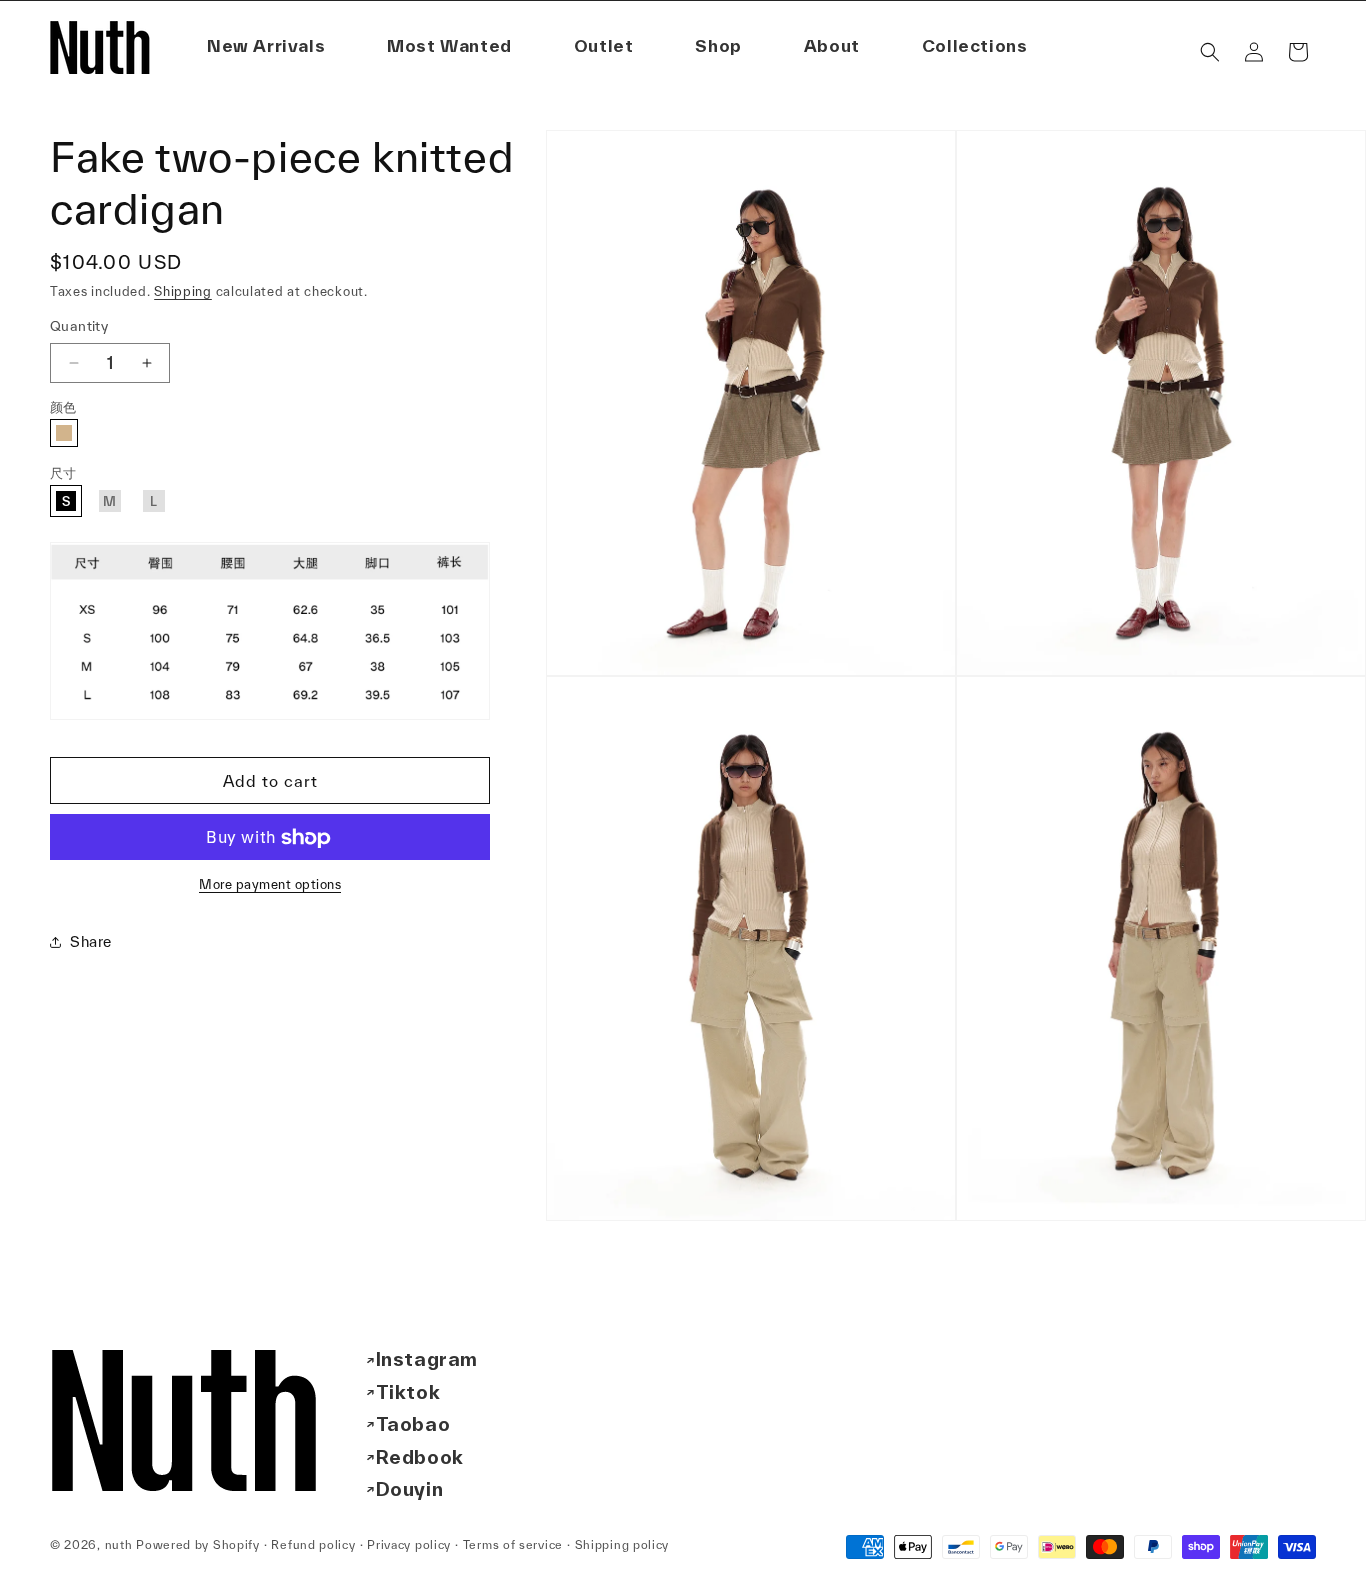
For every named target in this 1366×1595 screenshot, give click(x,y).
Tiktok (408, 1392)
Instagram (427, 1359)
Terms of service (513, 1544)
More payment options (270, 885)
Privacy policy (409, 1544)
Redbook (420, 1457)
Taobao (413, 1424)
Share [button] (91, 941)
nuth (119, 1544)
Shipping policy (622, 1544)
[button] (832, 46)
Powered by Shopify (198, 1544)
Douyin (410, 1489)
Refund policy (313, 1544)
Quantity (79, 326)
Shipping (183, 291)
